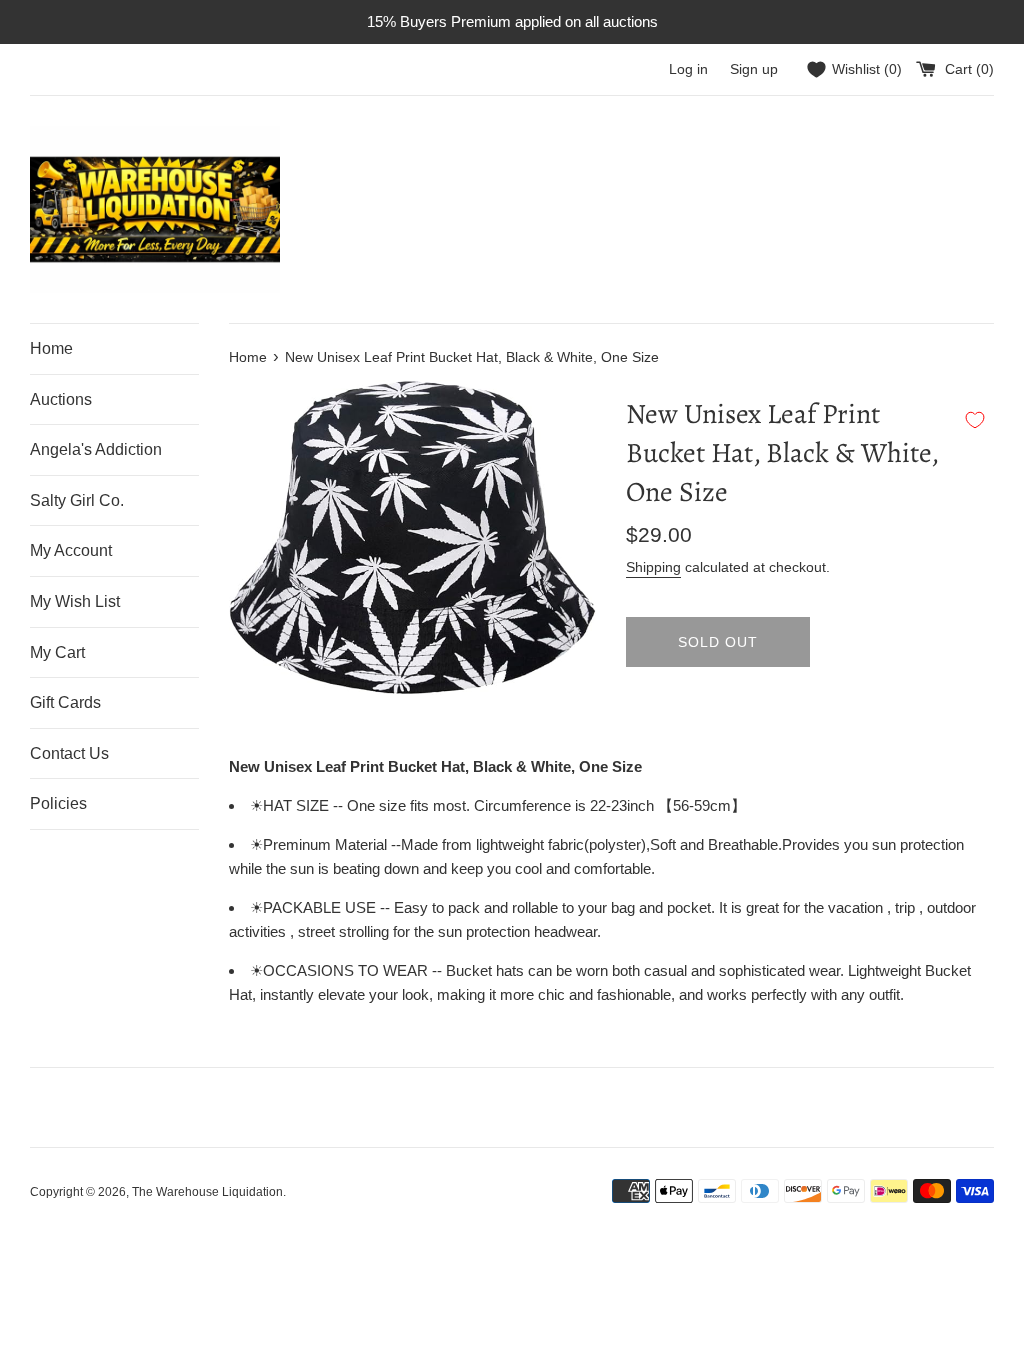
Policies (58, 803)
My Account (71, 550)
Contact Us (69, 753)
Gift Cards (65, 702)
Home (51, 348)
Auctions (61, 399)
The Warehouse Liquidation (207, 1192)
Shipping (653, 567)
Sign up (754, 69)
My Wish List (75, 601)
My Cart (57, 652)
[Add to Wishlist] (975, 420)
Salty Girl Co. (77, 500)
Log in (688, 69)
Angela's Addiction (96, 449)
